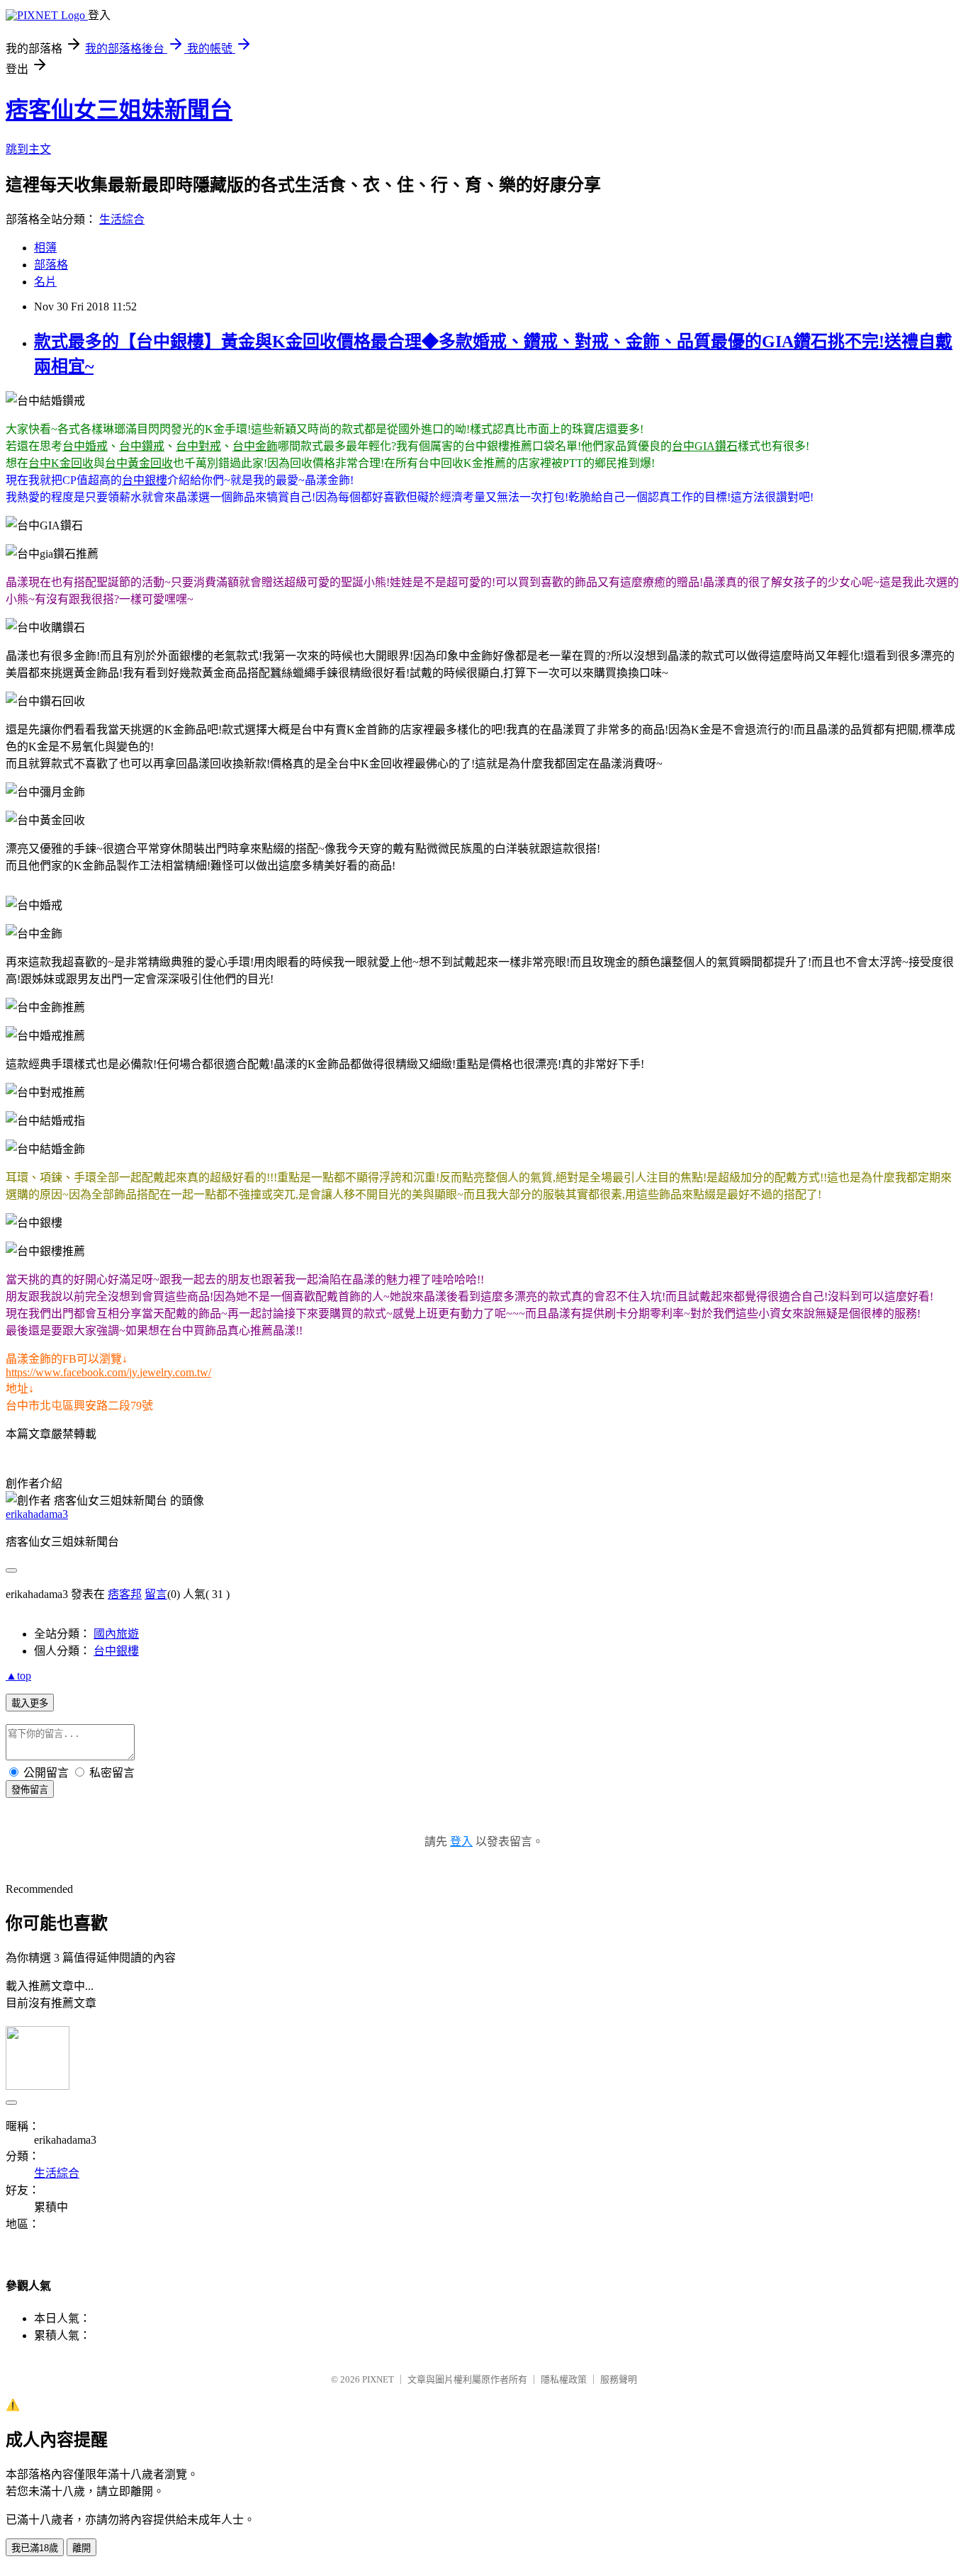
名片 (45, 282)
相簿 (45, 248)
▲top (18, 1676)
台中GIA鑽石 (705, 446)
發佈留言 (30, 1790)
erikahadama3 (37, 1514)
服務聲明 (619, 2379)
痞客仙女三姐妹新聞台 (119, 110)
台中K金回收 (61, 463)
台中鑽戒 (142, 446)
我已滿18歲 (35, 2548)
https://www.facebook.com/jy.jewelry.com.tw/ (108, 1372)
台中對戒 (198, 446)
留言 (156, 1594)
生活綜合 (122, 219)
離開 (81, 2548)
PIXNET (378, 2379)
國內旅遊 (116, 1634)
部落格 (51, 265)
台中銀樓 (145, 480)
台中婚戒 (85, 446)
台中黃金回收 (139, 463)
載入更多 (30, 1703)
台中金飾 (255, 446)
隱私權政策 (564, 2379)
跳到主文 (28, 149)
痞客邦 (125, 1594)
